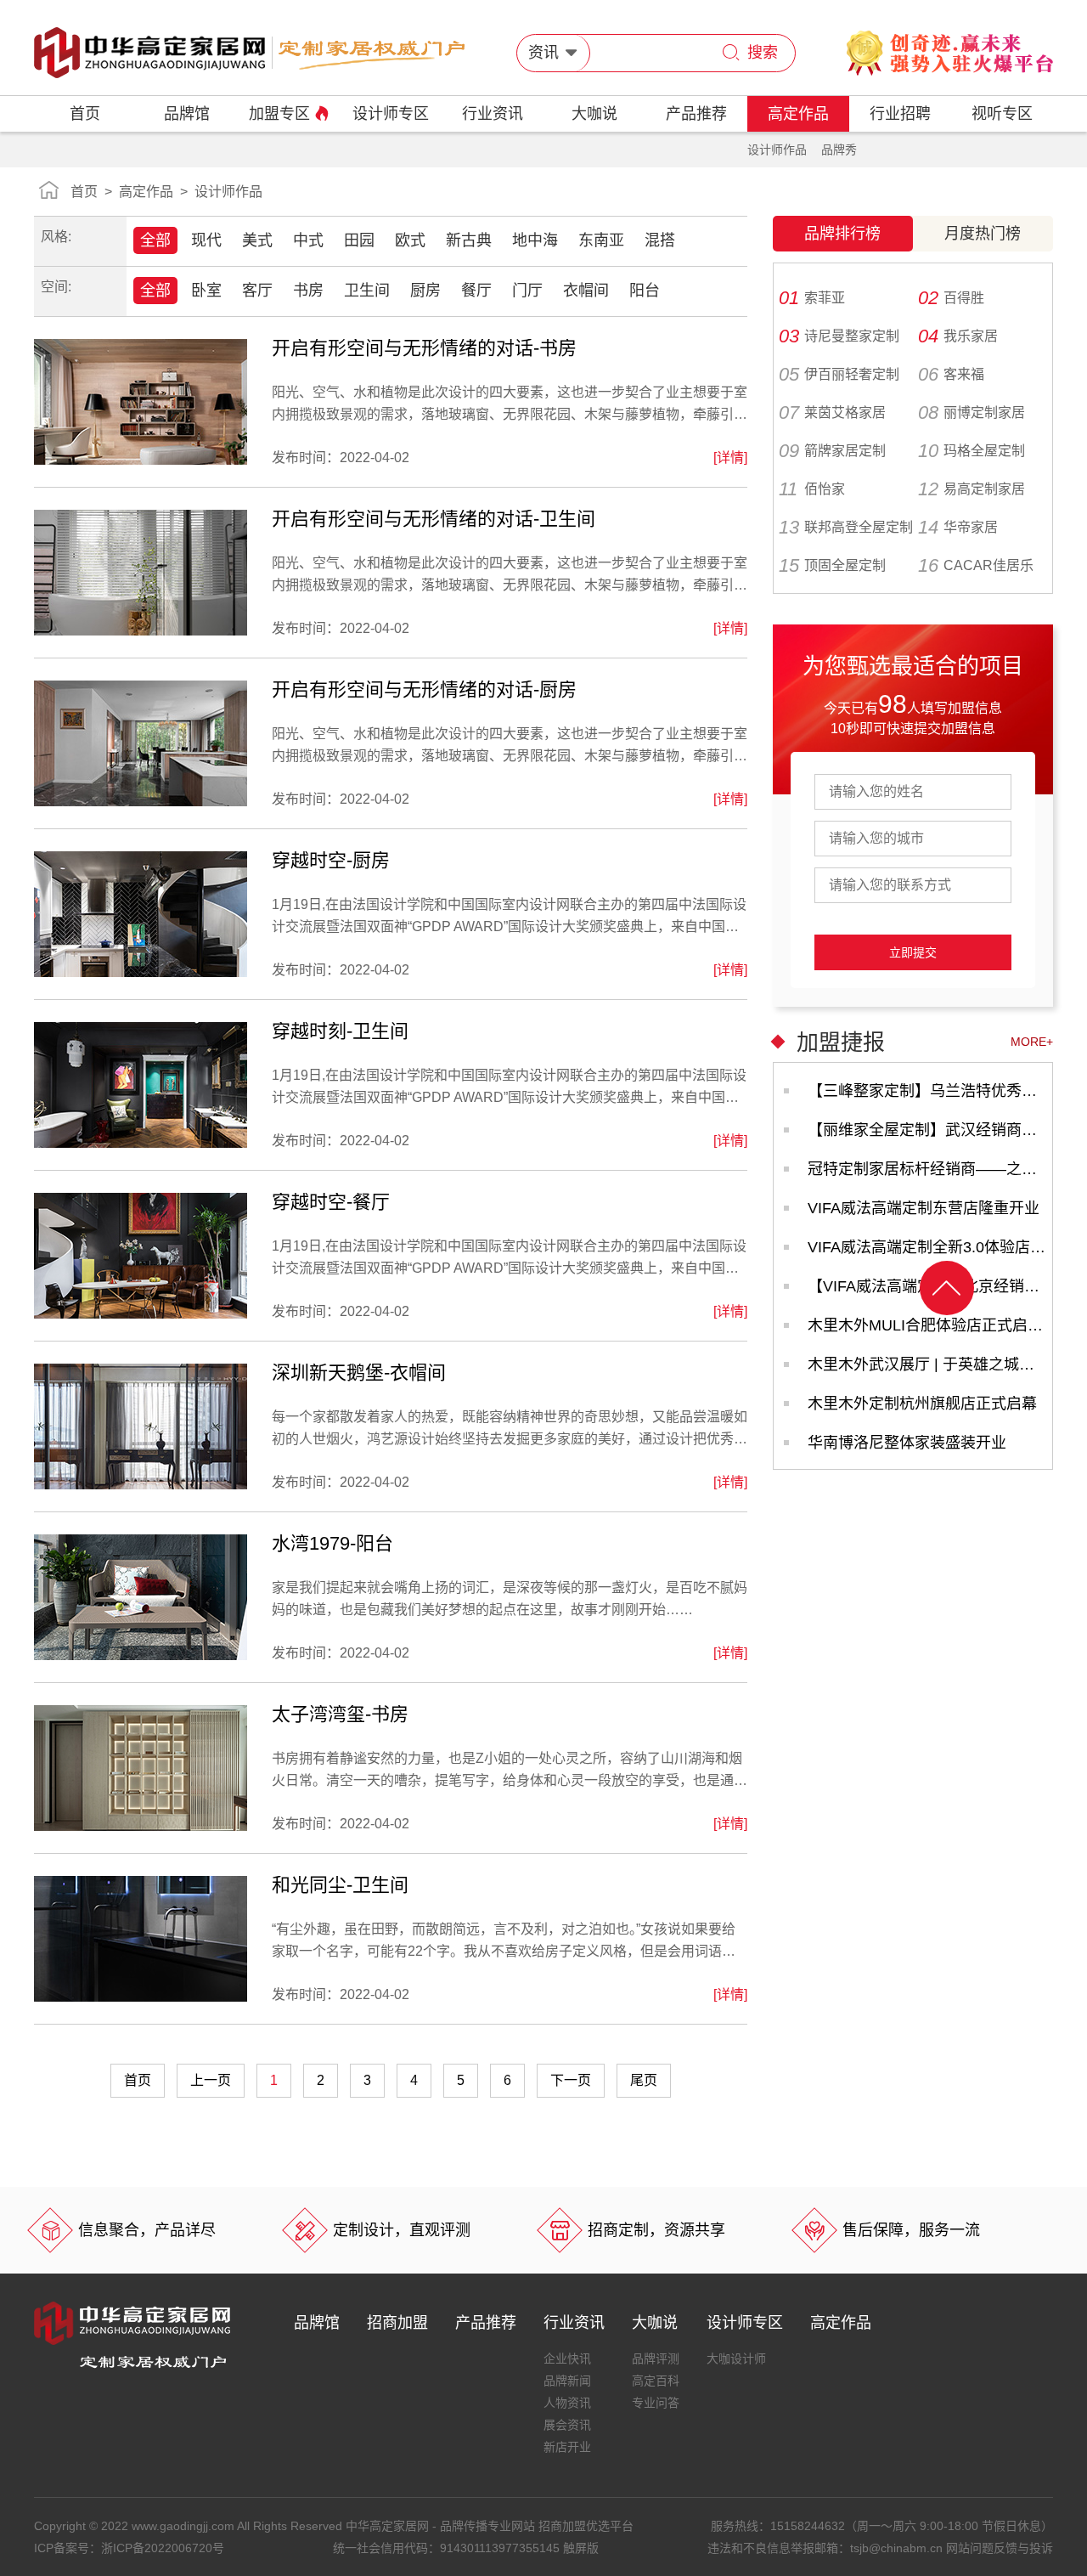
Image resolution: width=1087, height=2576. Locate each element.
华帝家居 (958, 528)
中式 (308, 240)
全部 (155, 240)
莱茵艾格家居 (832, 413)
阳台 (645, 291)
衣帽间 (586, 291)
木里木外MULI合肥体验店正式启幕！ (930, 1325)
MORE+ (1032, 1042)
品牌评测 (656, 2359)
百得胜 (951, 298)
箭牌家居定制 (832, 451)
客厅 (257, 291)
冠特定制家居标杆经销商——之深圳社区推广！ (930, 1169)
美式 (257, 240)
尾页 (644, 2080)
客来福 (951, 375)
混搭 (660, 240)
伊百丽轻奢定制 (839, 375)
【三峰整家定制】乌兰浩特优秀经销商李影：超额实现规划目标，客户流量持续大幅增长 (930, 1091)
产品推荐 (696, 114)
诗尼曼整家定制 (839, 336)
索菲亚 (812, 298)
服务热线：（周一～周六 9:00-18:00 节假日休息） (882, 2526)
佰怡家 (812, 489)
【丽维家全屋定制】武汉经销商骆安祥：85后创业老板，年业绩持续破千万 (930, 1130)
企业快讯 (567, 2359)
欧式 (410, 240)
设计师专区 (391, 114)
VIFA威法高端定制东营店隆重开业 (924, 1208)
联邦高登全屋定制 (846, 528)
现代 (206, 240)
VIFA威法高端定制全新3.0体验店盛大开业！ (930, 1247)
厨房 (425, 291)
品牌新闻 (567, 2381)
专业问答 (656, 2403)
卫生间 (367, 291)
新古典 (469, 240)
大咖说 (594, 114)
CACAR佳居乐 (976, 566)
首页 (85, 114)
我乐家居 (958, 336)
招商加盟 (397, 2323)
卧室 (206, 291)
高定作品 (798, 114)
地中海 (535, 240)
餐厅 (476, 291)
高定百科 (656, 2381)
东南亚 (601, 240)
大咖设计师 (736, 2359)
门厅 (527, 291)
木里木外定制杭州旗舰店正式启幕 (922, 1404)
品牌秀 (839, 150)
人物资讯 (567, 2403)
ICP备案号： (129, 2548)
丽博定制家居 (972, 413)
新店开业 (567, 2447)
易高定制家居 (972, 489)
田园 (359, 240)
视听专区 (1002, 114)
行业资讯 (493, 114)
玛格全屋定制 (972, 451)
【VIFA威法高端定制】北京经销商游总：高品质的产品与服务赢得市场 (930, 1286)
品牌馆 (187, 114)
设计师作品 (777, 150)
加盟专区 (279, 114)
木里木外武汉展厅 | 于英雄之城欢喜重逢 (930, 1364)
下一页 (571, 2080)
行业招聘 (900, 114)
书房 (308, 291)
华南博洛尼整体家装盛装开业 (907, 1443)
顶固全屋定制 (832, 566)
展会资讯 (567, 2425)
